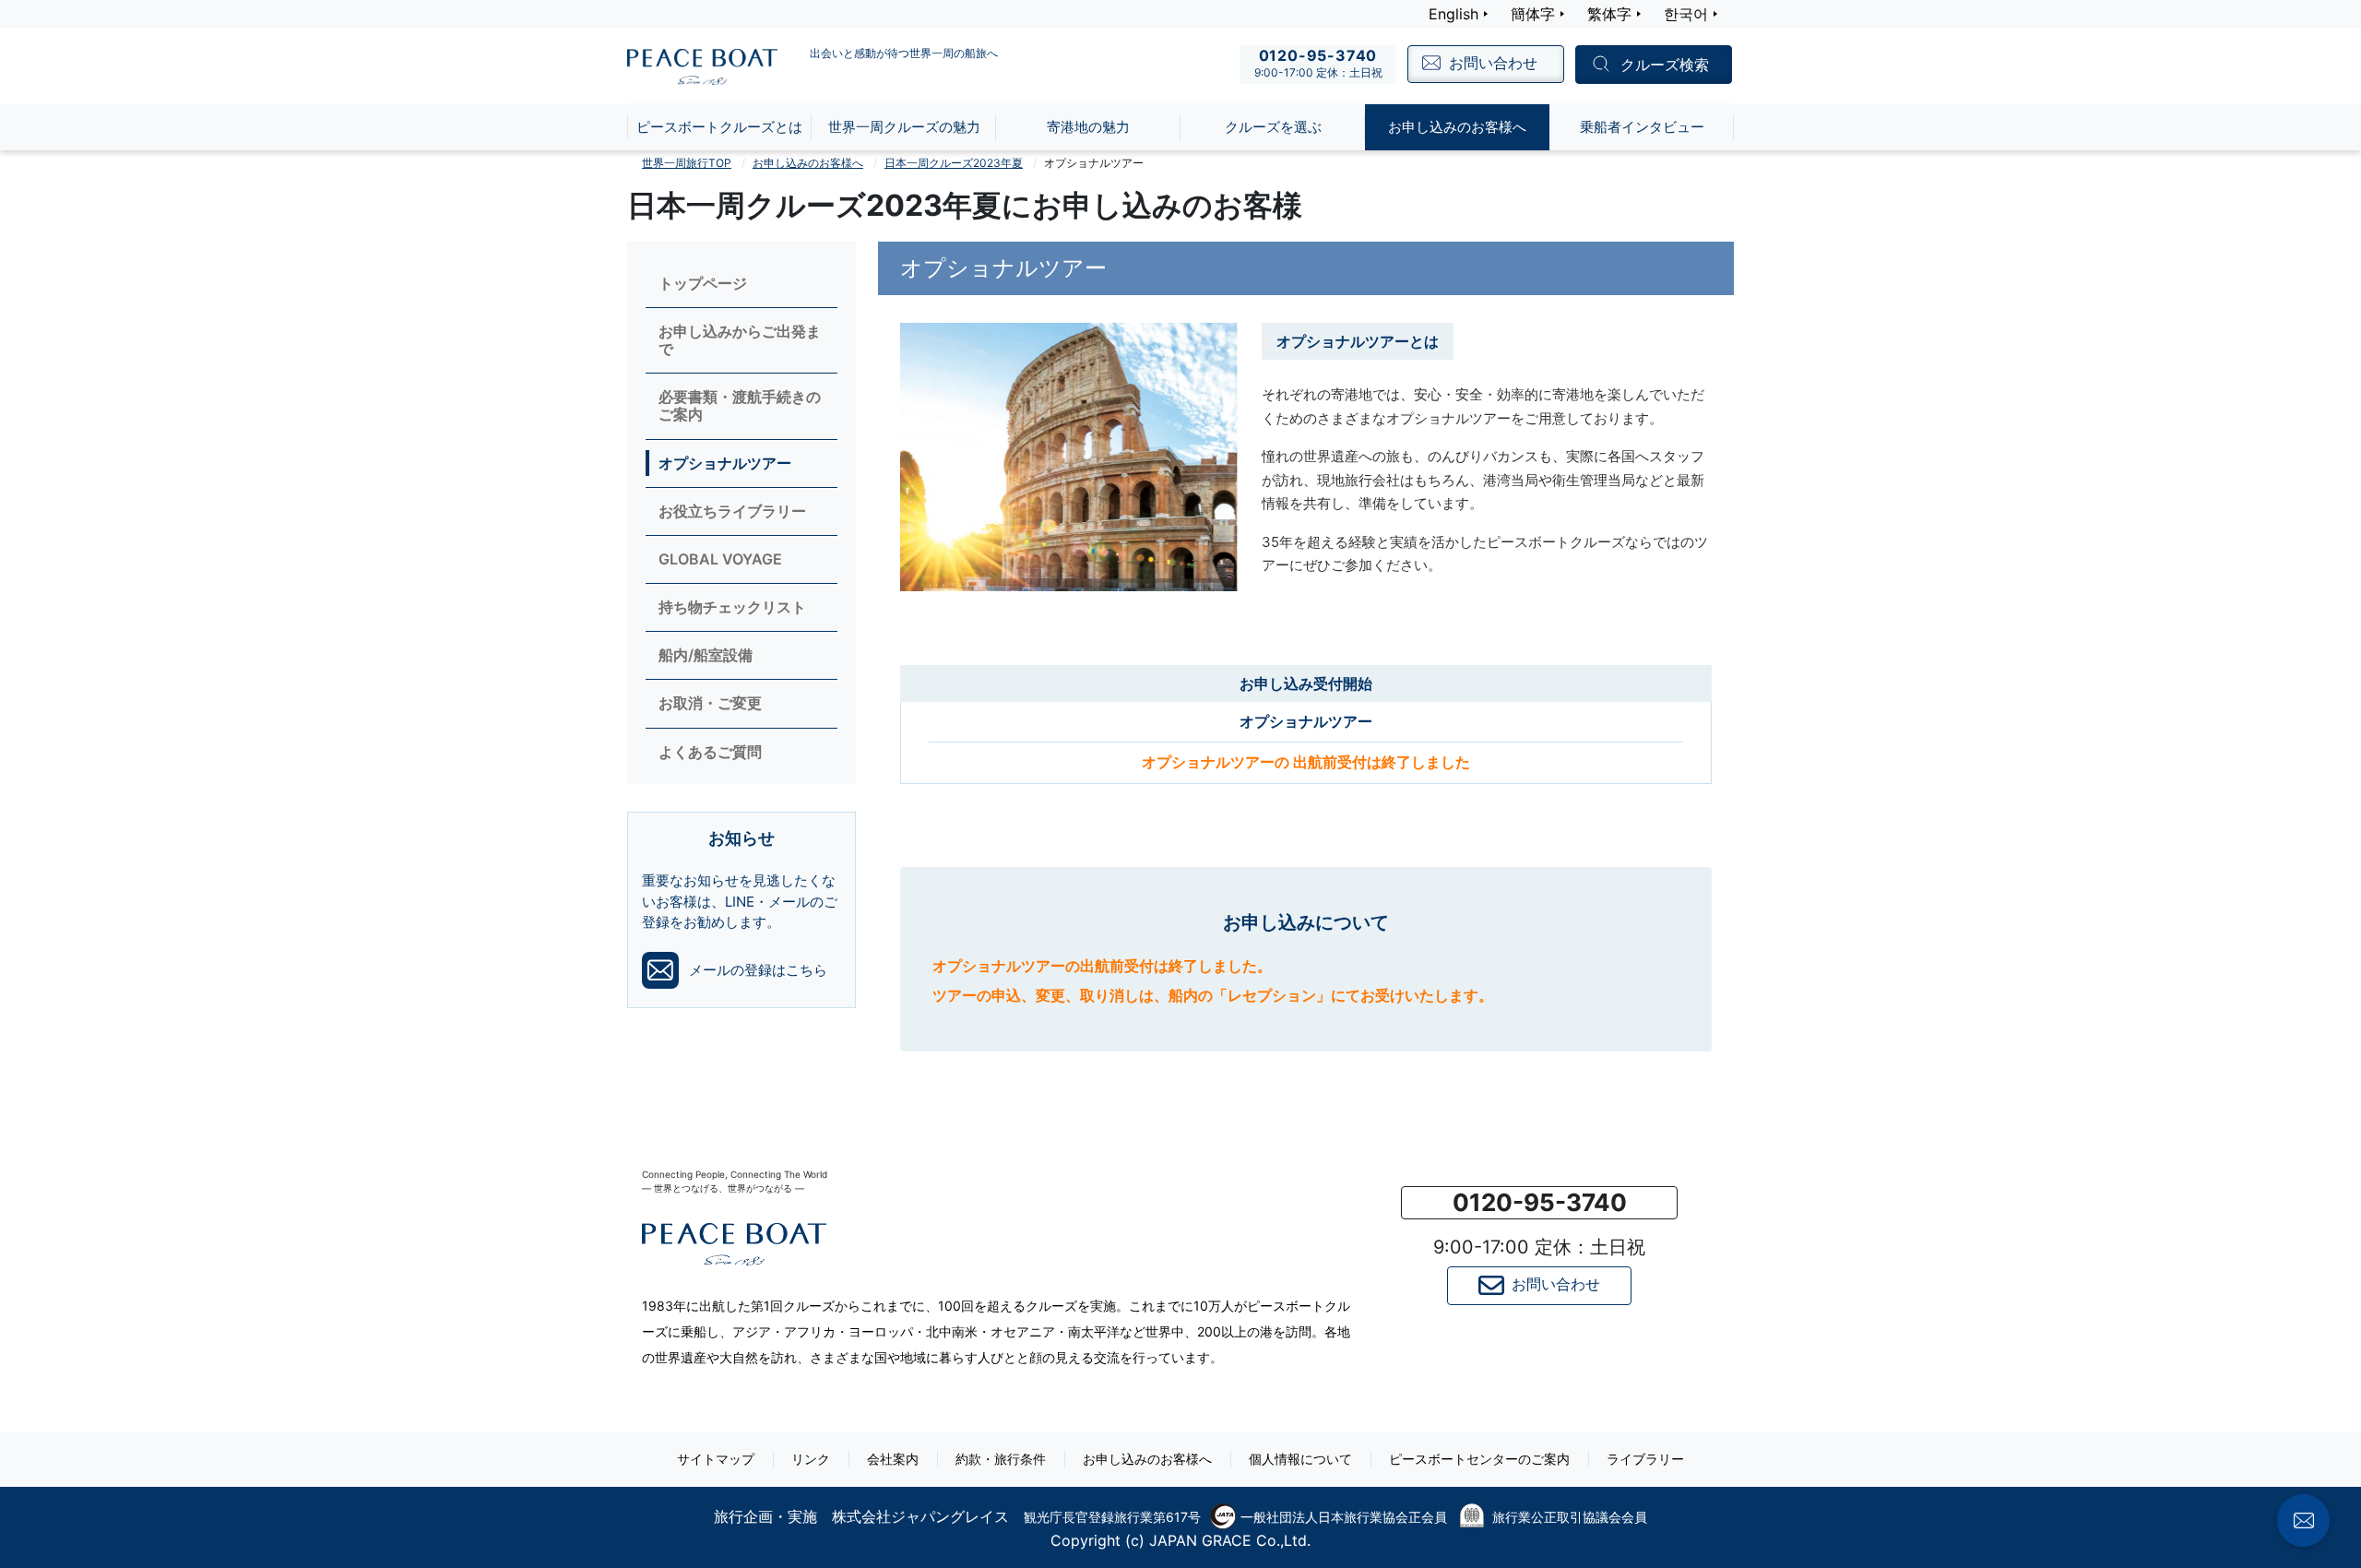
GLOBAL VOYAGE (720, 559)
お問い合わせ (1556, 1284)
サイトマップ (716, 1459)
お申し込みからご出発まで (740, 340)
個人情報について (1300, 1459)
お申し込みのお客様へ (808, 163)
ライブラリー (1645, 1459)
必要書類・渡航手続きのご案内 (740, 406)
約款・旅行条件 (1001, 1459)
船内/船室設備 (706, 655)
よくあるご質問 (710, 752)
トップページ (703, 284)
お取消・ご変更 (710, 703)
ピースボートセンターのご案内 (1479, 1459)
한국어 (1686, 14)
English (1453, 14)
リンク (811, 1459)
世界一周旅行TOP (687, 163)
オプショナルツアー (725, 463)
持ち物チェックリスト (732, 607)
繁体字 (1609, 14)
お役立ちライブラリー (732, 511)
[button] (1539, 1203)
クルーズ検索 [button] (1665, 65)
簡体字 (1533, 14)
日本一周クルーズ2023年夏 (954, 163)
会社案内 (893, 1459)
